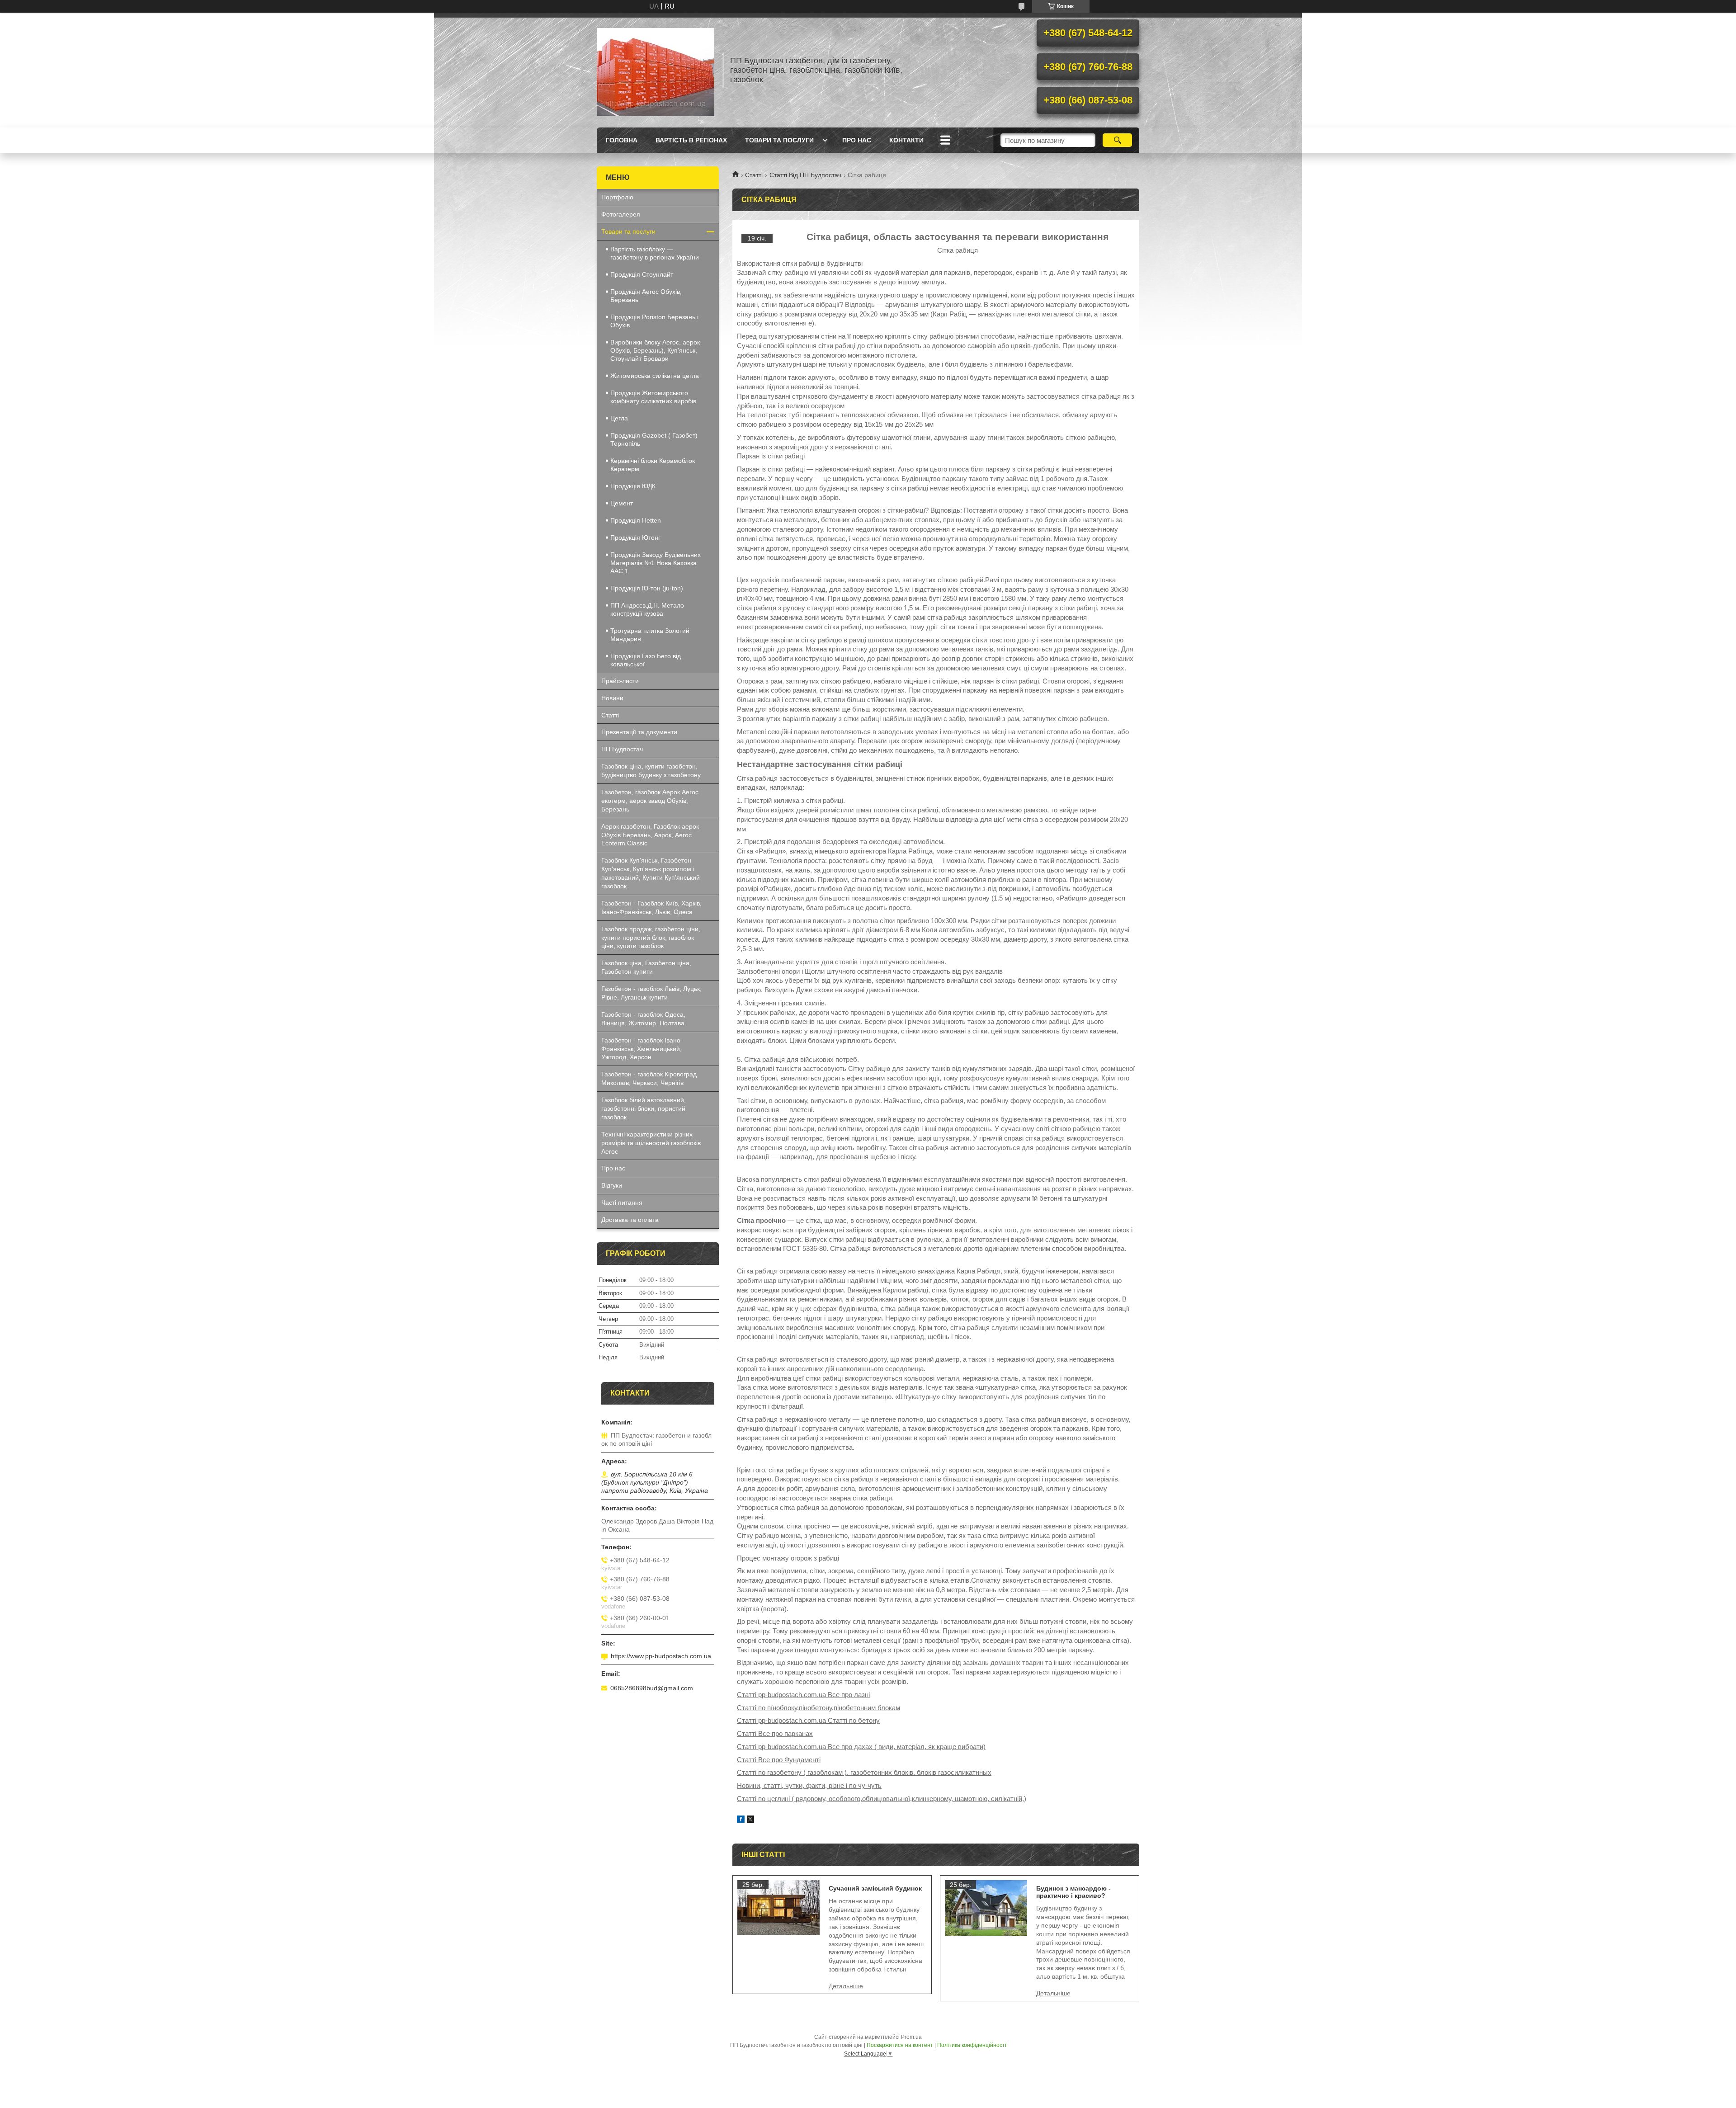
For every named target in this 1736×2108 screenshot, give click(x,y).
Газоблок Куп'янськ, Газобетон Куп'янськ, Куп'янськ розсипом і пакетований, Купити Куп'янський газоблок (651, 873)
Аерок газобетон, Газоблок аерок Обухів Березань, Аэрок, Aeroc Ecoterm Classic (650, 835)
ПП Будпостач (622, 749)
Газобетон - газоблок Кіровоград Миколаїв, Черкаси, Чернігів (649, 1078)
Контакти (906, 140)
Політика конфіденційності (972, 2045)
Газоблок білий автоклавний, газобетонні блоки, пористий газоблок (644, 1108)
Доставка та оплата (630, 1220)
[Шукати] (1117, 140)
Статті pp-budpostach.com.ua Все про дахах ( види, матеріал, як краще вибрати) (861, 1747)
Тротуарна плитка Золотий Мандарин (650, 635)
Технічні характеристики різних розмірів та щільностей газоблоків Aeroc (651, 1143)
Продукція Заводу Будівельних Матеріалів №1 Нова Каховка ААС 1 (656, 563)
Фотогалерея (621, 214)
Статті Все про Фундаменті (779, 1760)
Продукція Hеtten (636, 520)
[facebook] (741, 1820)
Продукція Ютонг (635, 538)
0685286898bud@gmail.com (652, 1688)
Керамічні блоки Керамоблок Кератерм (653, 465)
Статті (754, 175)
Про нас (857, 140)
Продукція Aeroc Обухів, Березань (646, 296)
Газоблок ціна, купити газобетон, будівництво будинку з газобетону (651, 771)
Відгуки (612, 1185)
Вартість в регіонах (691, 140)
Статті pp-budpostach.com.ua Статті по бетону (808, 1720)
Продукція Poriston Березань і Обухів (654, 321)
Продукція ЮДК (633, 486)
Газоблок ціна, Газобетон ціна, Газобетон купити (646, 967)
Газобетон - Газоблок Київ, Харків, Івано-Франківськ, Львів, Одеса (651, 908)
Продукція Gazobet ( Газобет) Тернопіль (654, 439)
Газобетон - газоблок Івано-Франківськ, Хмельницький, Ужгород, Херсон (642, 1049)
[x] (750, 1820)
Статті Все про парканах (775, 1733)
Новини (612, 698)
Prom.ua (911, 2037)
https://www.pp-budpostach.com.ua (661, 1656)
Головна (622, 140)
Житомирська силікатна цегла (655, 376)
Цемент (622, 503)
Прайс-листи (620, 681)
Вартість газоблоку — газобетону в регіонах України (655, 253)
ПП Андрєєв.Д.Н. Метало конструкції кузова (647, 609)
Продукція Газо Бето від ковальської (646, 660)
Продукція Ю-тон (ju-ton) (647, 588)
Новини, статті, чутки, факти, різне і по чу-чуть (809, 1785)
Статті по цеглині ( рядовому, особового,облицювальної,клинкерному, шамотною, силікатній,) (882, 1799)
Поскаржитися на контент (900, 2045)
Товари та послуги (779, 140)
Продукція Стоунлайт (642, 274)
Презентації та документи (639, 732)
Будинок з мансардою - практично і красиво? (1073, 1892)
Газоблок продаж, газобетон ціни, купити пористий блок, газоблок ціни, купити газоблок (651, 938)
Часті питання (622, 1203)
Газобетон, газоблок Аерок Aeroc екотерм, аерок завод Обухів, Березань (650, 801)
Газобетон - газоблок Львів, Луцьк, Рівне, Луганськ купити (651, 993)
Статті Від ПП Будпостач (805, 175)
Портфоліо (617, 197)
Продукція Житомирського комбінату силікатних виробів (653, 397)
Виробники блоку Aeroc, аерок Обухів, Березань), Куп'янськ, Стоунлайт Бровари (655, 350)
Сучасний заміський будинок (875, 1888)
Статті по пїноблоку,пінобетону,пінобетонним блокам (818, 1708)
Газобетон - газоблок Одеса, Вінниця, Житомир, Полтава (643, 1019)
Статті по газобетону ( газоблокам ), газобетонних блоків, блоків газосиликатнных (864, 1772)
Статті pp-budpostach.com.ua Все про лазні (803, 1695)
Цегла (619, 418)
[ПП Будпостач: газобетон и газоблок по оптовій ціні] (656, 70)
